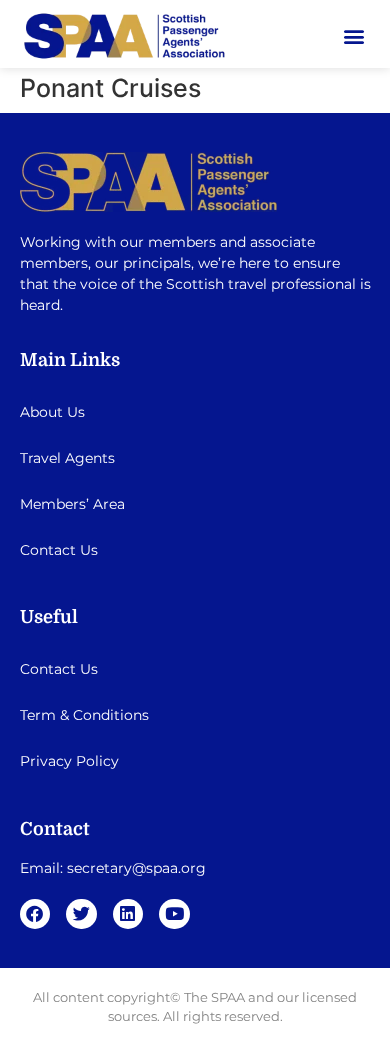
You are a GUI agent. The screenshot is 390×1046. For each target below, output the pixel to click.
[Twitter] (81, 914)
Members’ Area (72, 504)
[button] (353, 36)
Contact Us (59, 550)
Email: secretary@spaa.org (113, 868)
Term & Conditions (84, 715)
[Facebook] (35, 914)
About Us (52, 412)
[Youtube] (174, 914)
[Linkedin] (128, 914)
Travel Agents (67, 458)
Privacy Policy (69, 761)
